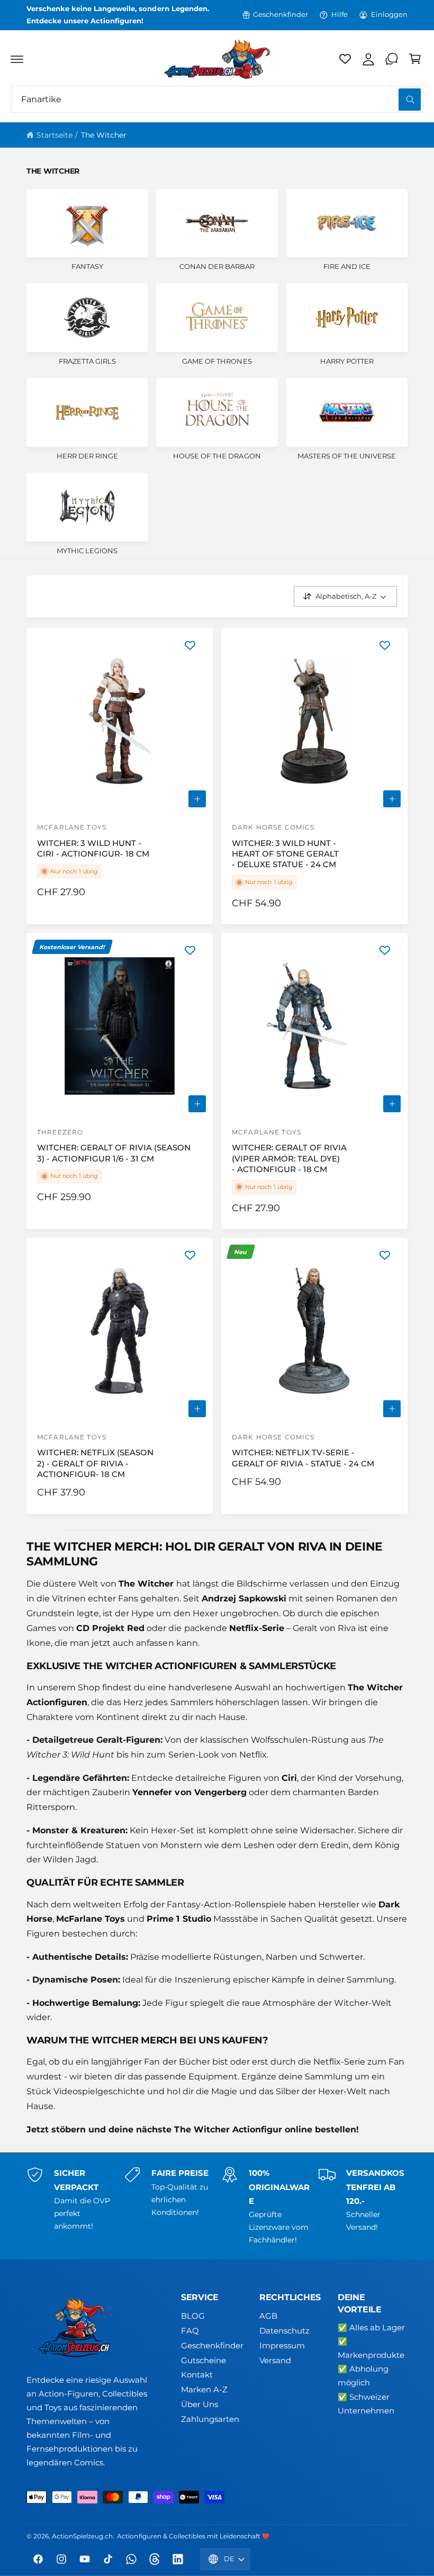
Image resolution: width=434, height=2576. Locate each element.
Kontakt (197, 2375)
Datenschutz (284, 2331)
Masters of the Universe (347, 456)
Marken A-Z (204, 2390)
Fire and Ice (347, 267)
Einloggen (389, 15)
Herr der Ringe (87, 456)
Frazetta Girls (87, 361)
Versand (275, 2361)
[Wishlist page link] (345, 59)
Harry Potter (347, 361)
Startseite (55, 135)
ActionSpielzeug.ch (82, 2536)
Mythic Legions (87, 551)
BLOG (193, 2316)
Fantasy (87, 267)
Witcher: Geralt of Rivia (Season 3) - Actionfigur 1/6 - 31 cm (114, 1153)
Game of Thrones (217, 361)
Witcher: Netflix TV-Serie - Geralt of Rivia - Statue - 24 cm (303, 1458)
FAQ (190, 2331)
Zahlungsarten (210, 2419)
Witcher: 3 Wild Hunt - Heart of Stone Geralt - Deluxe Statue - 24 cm (285, 854)
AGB (268, 2316)
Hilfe (340, 15)
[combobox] (217, 100)
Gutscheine (204, 2361)
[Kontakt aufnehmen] (392, 59)
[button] (17, 59)
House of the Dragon (217, 456)
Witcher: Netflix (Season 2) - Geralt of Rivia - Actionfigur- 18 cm (95, 1463)
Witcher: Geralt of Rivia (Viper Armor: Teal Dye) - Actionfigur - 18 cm (289, 1159)
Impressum (282, 2346)
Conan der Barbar (217, 267)
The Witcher (104, 135)
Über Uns (200, 2404)
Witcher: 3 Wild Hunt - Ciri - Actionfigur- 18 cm (93, 849)
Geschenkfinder (281, 15)
